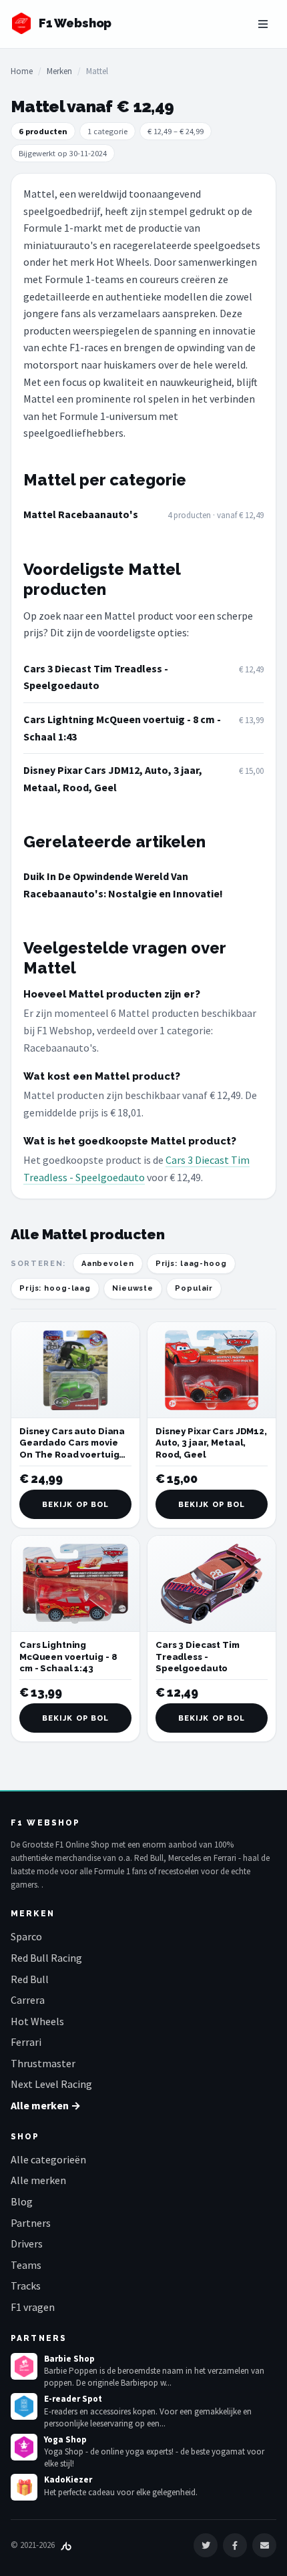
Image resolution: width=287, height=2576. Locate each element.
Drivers (27, 2243)
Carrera (28, 2000)
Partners (31, 2223)
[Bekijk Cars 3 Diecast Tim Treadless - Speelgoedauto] (212, 1584)
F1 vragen (33, 2307)
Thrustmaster (43, 2063)
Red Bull (30, 1979)
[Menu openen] (263, 24)
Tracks (26, 2286)
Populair (194, 1288)
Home (22, 71)
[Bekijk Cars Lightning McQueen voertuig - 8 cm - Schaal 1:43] (75, 1584)
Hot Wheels (37, 2021)
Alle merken (38, 2180)
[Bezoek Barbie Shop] (24, 2366)
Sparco (26, 1936)
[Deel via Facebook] (235, 2545)
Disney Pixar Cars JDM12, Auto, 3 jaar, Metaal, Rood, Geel (113, 779)
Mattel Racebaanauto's (81, 514)
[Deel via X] (206, 2545)
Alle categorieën (48, 2159)
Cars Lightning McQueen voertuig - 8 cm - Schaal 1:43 (122, 728)
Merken (59, 71)
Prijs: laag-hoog (191, 1264)
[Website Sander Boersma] (66, 2545)
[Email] (264, 2545)
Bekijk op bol (75, 1505)
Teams (26, 2265)
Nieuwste (133, 1288)
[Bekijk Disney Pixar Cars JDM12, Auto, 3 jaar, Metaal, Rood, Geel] (212, 1370)
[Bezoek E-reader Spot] (24, 2406)
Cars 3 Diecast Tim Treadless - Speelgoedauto (96, 677)
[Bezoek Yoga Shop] (24, 2447)
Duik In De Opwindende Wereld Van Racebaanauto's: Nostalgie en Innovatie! (123, 885)
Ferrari (26, 2042)
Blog (22, 2201)
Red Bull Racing (46, 1958)
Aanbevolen (108, 1264)
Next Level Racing (51, 2084)
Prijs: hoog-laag (55, 1288)
